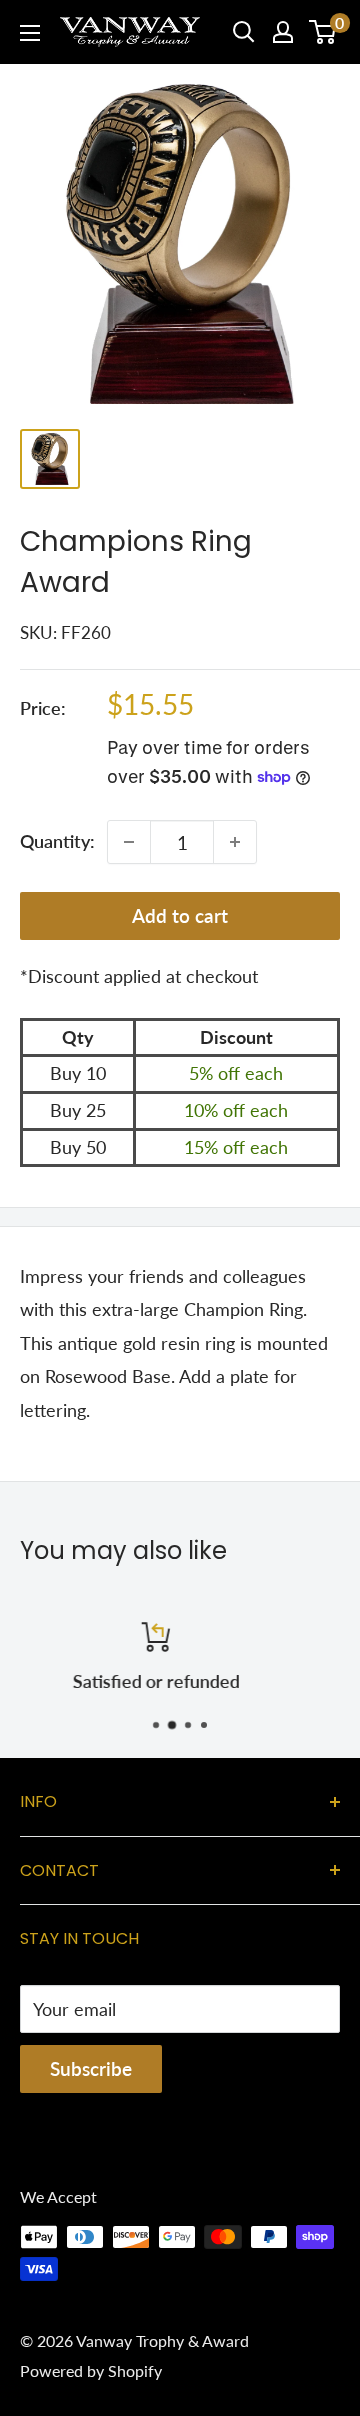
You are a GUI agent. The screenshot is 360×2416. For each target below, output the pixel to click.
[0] (323, 32)
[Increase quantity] (235, 842)
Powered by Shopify (91, 2370)
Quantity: (57, 841)
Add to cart (180, 915)
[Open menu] (30, 33)
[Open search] (244, 32)
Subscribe (91, 2068)
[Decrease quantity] (129, 842)
